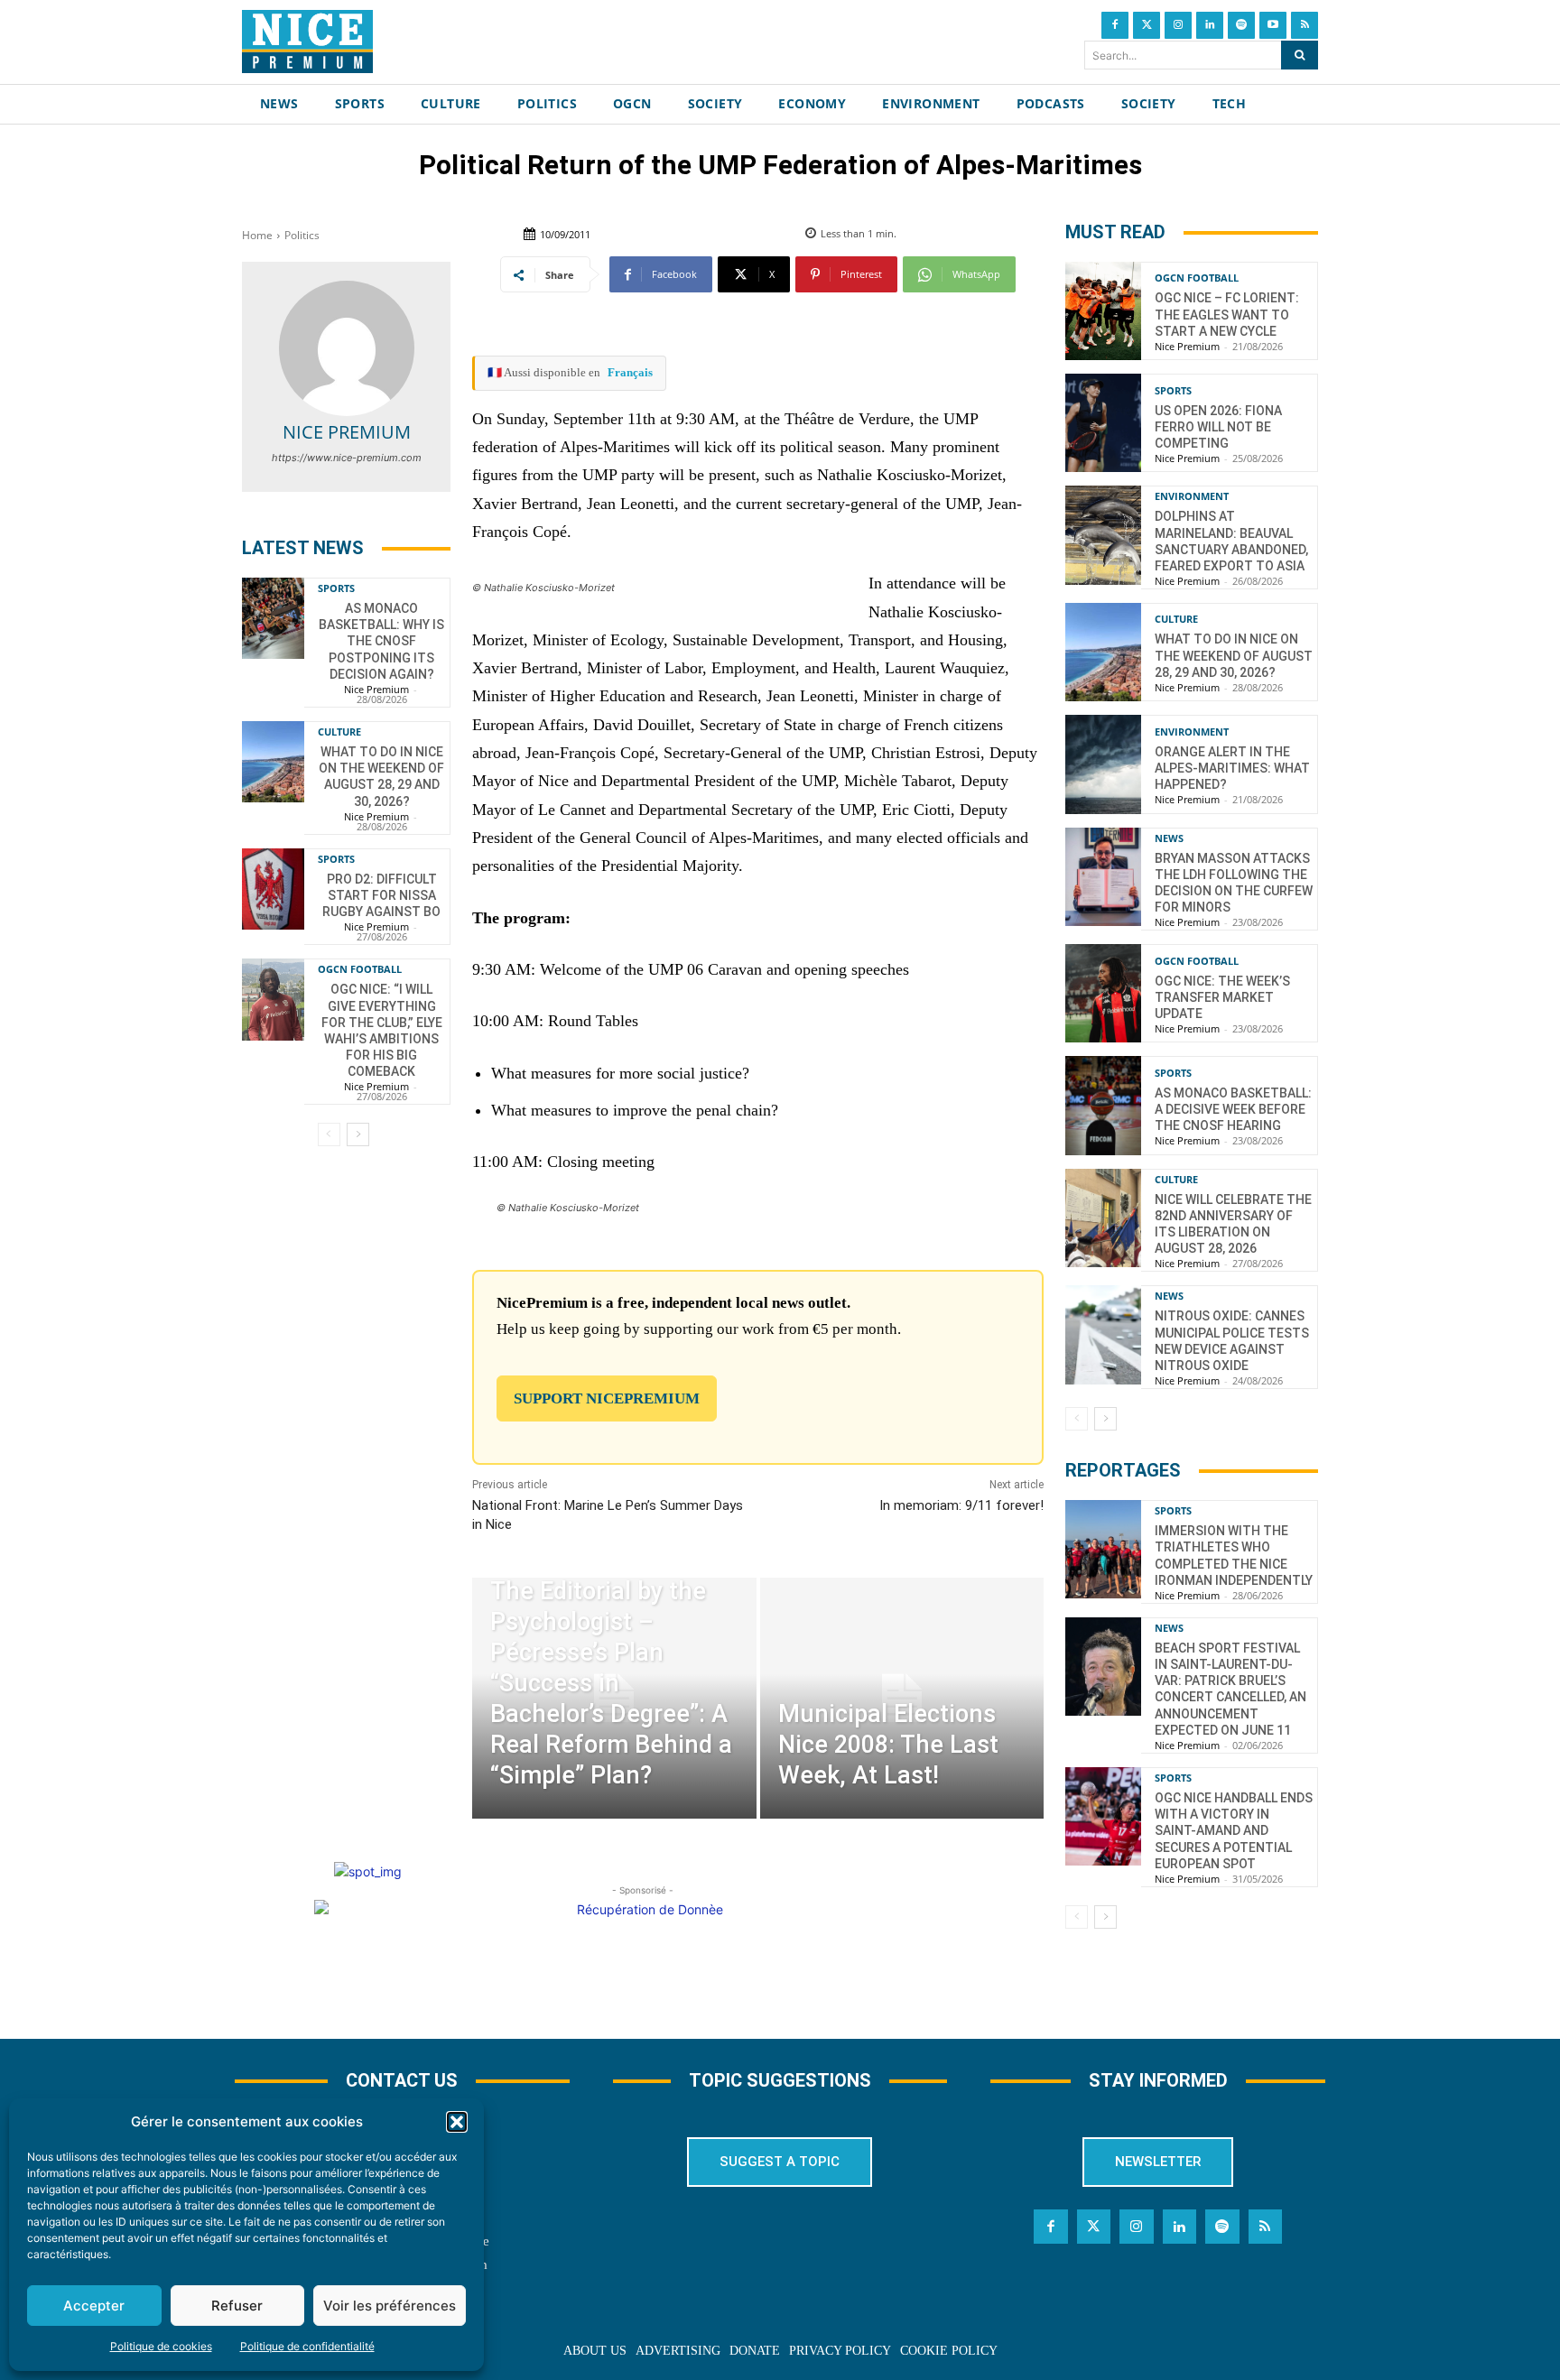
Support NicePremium (607, 1398)
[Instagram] (1178, 25)
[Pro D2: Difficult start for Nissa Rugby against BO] (273, 889)
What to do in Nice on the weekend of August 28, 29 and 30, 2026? (381, 777)
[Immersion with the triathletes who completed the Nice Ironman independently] (1103, 1549)
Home (257, 235)
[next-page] (358, 1134)
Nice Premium (347, 432)
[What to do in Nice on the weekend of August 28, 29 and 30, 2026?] (273, 762)
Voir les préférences (390, 2306)
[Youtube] (1273, 25)
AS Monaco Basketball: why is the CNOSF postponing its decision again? (381, 641)
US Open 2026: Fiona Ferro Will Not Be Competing (1218, 427)
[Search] (1300, 55)
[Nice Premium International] (307, 42)
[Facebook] (1115, 25)
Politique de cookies (161, 2346)
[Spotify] (1241, 25)
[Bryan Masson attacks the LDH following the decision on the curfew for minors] (1103, 877)
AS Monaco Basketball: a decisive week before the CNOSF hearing (1233, 1109)
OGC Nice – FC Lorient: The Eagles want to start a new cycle (1227, 314)
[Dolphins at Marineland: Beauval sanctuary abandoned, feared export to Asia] (1103, 535)
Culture (339, 732)
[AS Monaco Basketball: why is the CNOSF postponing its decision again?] (273, 618)
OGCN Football (360, 969)
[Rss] (1305, 25)
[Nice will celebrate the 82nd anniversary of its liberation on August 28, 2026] (1103, 1218)
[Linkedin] (1210, 25)
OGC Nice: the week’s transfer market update (1222, 997)
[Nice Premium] (347, 348)
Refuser (237, 2306)
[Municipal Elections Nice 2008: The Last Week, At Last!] (902, 1698)
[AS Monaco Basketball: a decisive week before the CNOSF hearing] (1103, 1105)
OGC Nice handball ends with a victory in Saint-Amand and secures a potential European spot (1234, 1831)
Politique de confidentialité (307, 2346)
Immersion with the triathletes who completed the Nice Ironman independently (1234, 1556)
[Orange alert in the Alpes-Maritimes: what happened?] (1103, 764)
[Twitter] (1147, 25)
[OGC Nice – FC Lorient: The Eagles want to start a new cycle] (1103, 311)
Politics (302, 235)
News (1169, 838)
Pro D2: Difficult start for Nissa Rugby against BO (381, 895)
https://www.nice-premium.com (347, 458)
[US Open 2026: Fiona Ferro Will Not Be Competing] (1103, 423)
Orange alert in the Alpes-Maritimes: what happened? (1232, 768)
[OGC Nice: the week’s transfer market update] (1103, 993)
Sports (336, 588)
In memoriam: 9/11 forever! (961, 1505)
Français (630, 372)
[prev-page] (329, 1134)
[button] (457, 2122)
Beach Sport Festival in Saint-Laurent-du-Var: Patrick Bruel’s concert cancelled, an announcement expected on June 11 (1230, 1689)
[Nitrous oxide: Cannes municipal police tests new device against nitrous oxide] (1103, 1334)
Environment (1192, 496)
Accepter (94, 2306)
